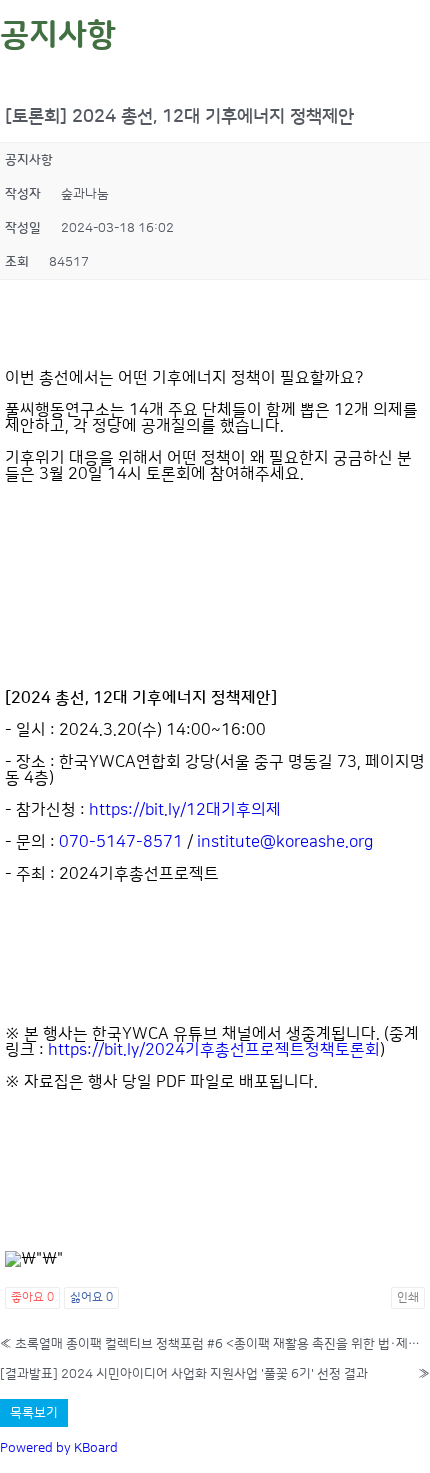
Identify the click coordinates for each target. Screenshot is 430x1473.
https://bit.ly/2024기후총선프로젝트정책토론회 (214, 1050)
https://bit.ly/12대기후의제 (185, 810)
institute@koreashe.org (285, 842)
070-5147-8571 (121, 842)
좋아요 (32, 1297)
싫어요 (91, 1297)
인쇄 (408, 1297)
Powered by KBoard (59, 1448)
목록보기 (34, 1413)
